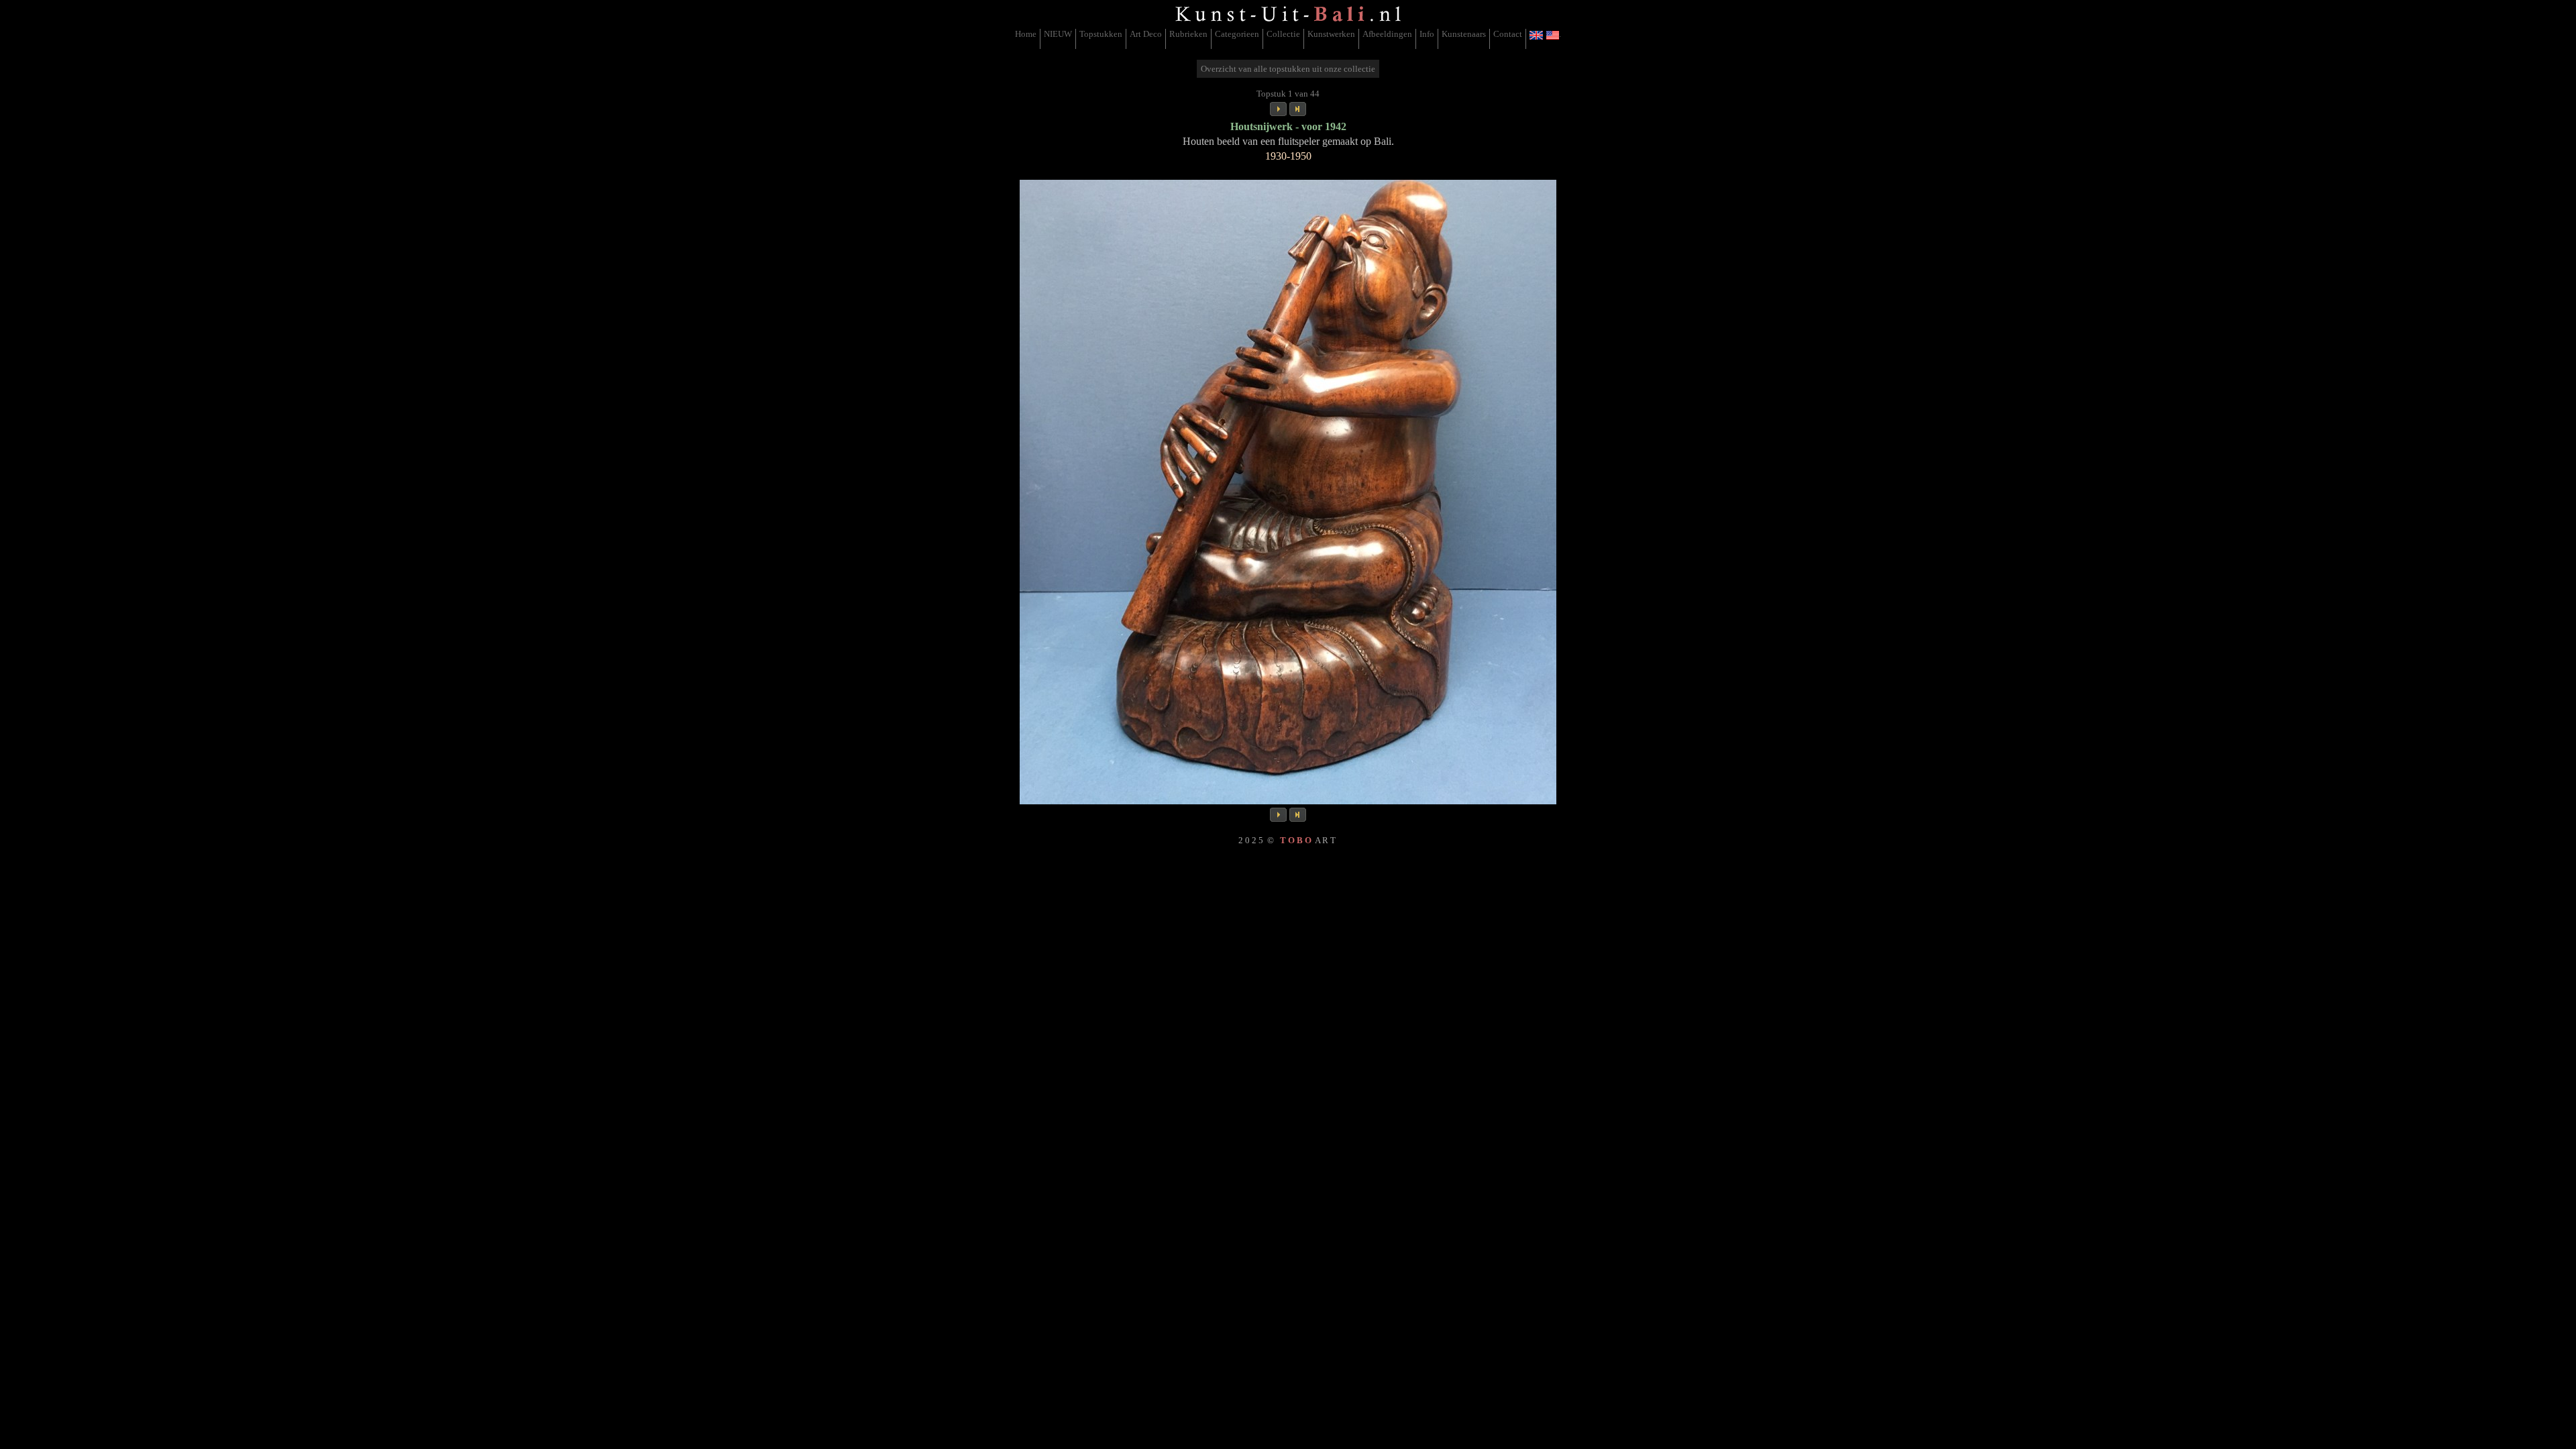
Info (1427, 34)
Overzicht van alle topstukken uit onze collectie (1288, 69)
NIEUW (1058, 34)
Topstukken (1101, 34)
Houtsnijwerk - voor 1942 (1288, 126)
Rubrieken (1188, 34)
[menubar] (1288, 39)
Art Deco (1146, 34)
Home (1026, 34)
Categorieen (1237, 34)
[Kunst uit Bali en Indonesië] (1288, 23)
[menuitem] (1026, 39)
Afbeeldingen (1387, 34)
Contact (1508, 34)
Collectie (1283, 34)
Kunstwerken (1331, 34)
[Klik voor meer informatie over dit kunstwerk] (1288, 492)
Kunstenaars (1464, 34)
